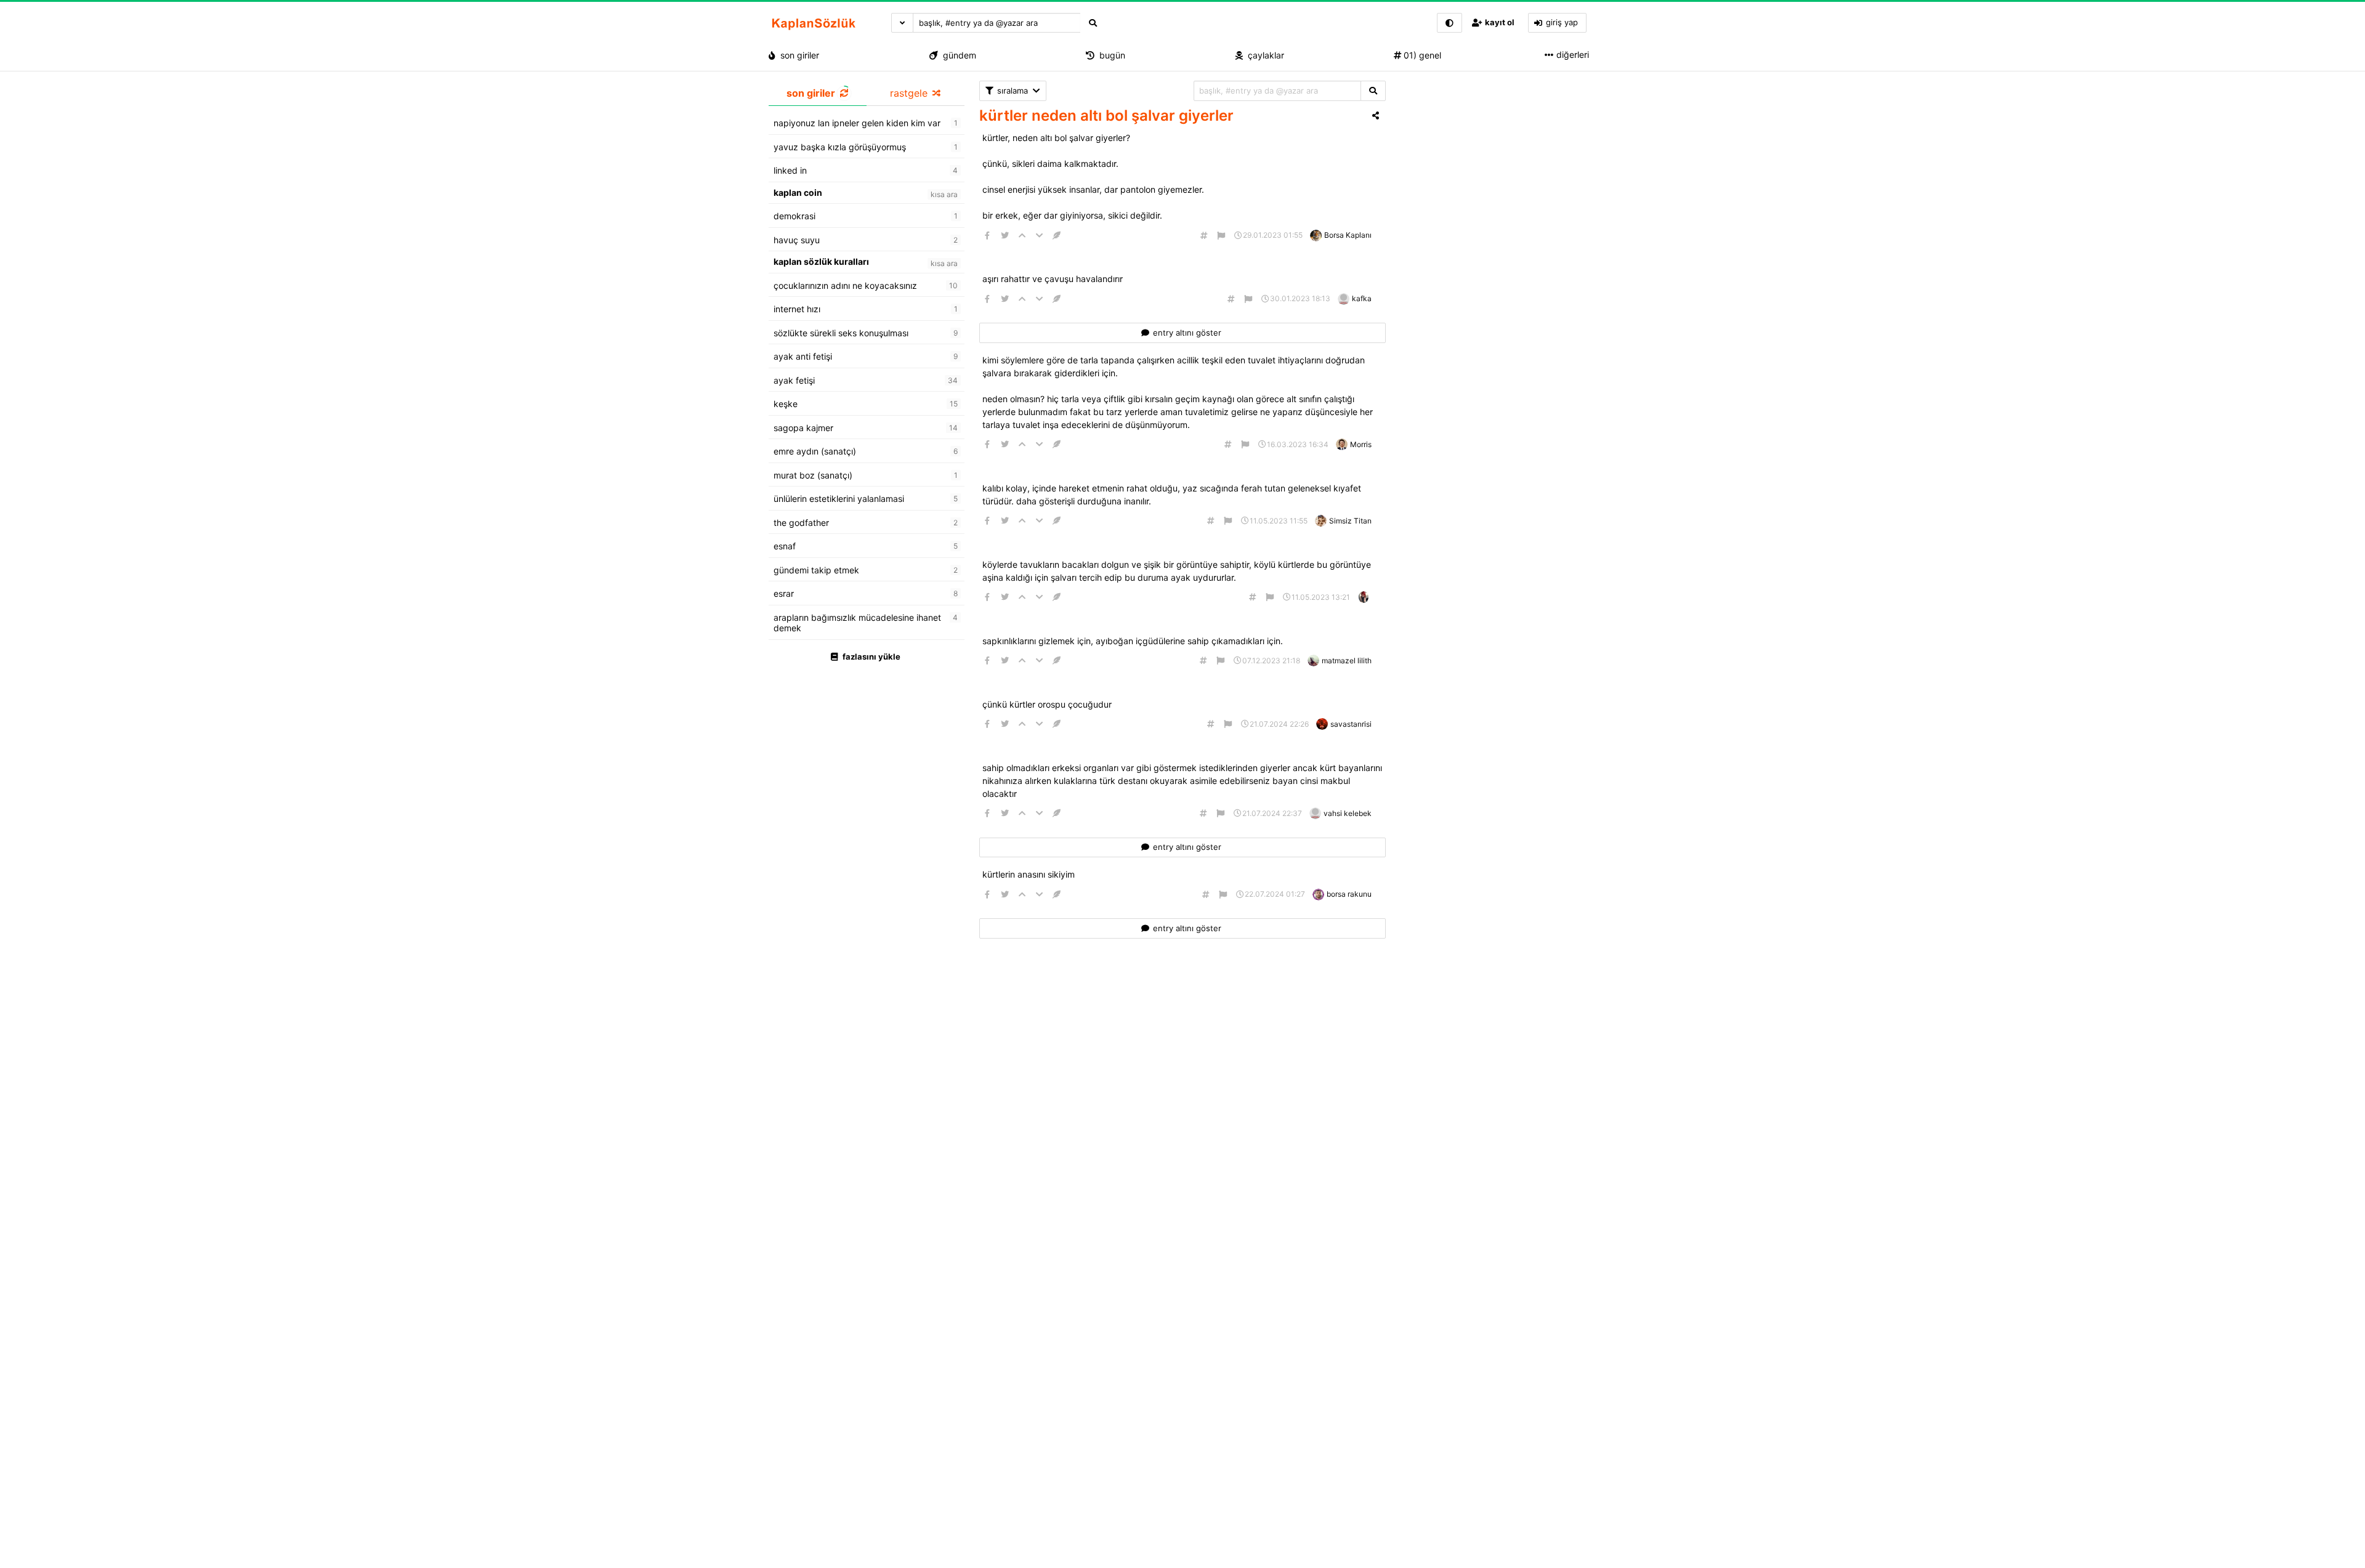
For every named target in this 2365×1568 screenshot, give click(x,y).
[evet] (1373, 91)
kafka (1362, 298)
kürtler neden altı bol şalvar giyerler (1106, 115)
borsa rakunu (1349, 894)
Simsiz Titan (1350, 521)
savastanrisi (1351, 724)
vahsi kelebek (1348, 813)
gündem (957, 55)
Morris (1361, 444)
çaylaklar (1263, 55)
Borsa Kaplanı (1348, 235)
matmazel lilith (1347, 661)
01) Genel (1421, 55)
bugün (1110, 55)
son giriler (797, 55)
